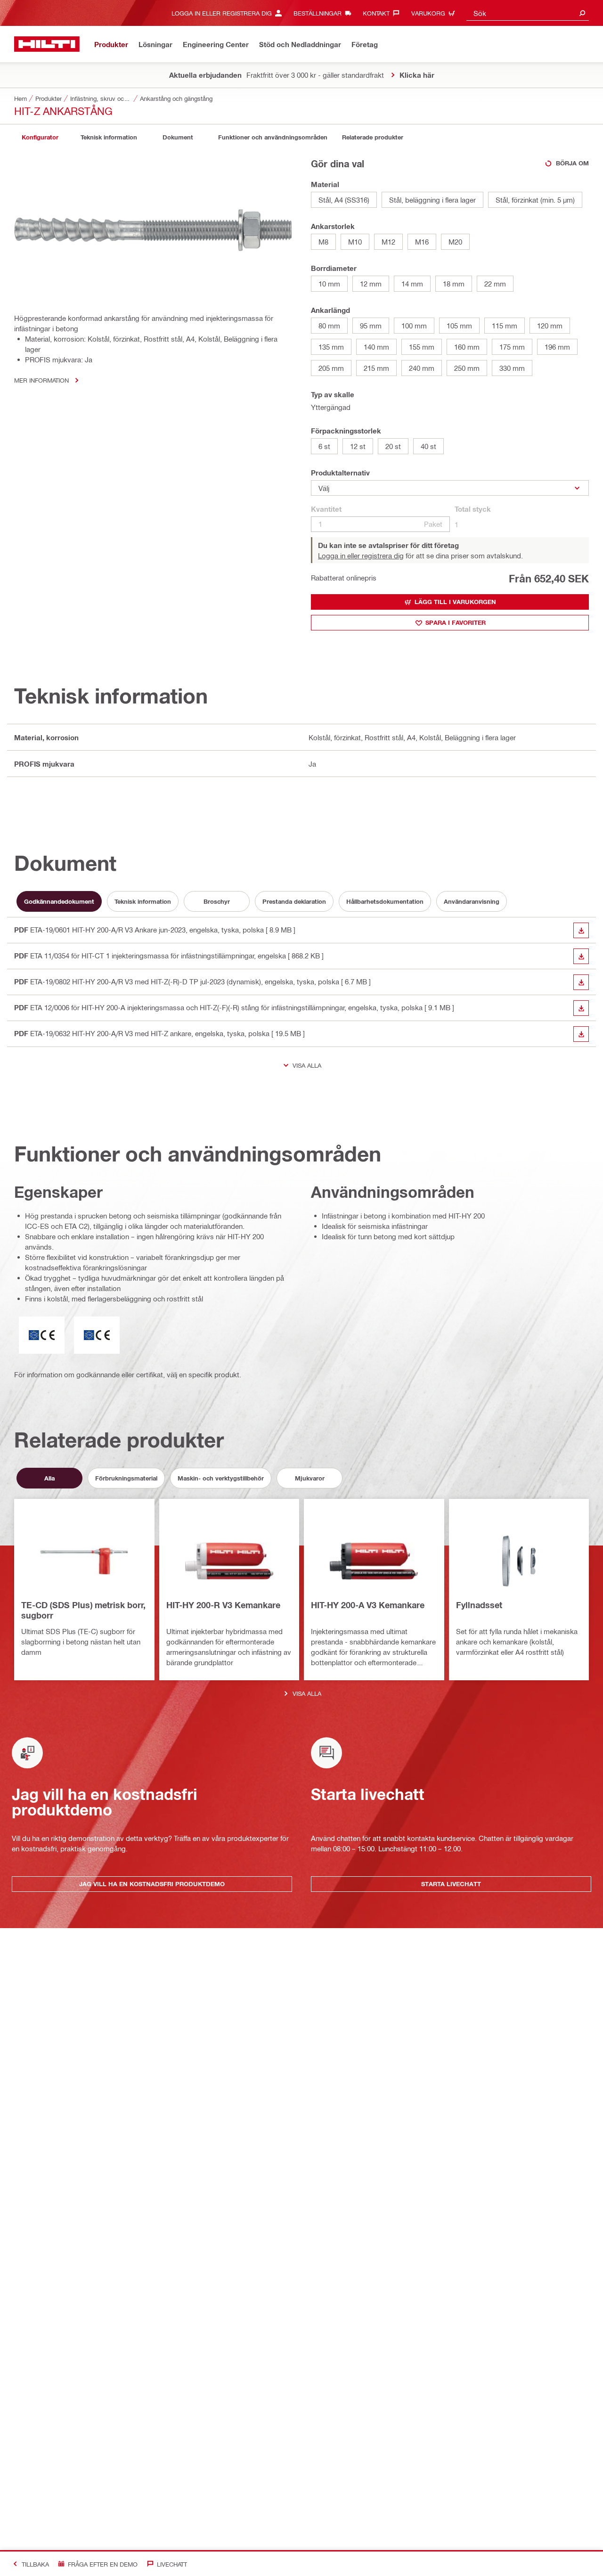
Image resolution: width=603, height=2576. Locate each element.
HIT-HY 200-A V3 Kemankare (368, 1605)
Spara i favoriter (456, 622)
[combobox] (528, 13)
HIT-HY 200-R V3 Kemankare (223, 1605)
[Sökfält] (582, 13)
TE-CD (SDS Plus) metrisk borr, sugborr (83, 1610)
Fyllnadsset (479, 1605)
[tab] (40, 137)
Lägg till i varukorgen (455, 602)
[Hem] (47, 44)
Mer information (41, 380)
